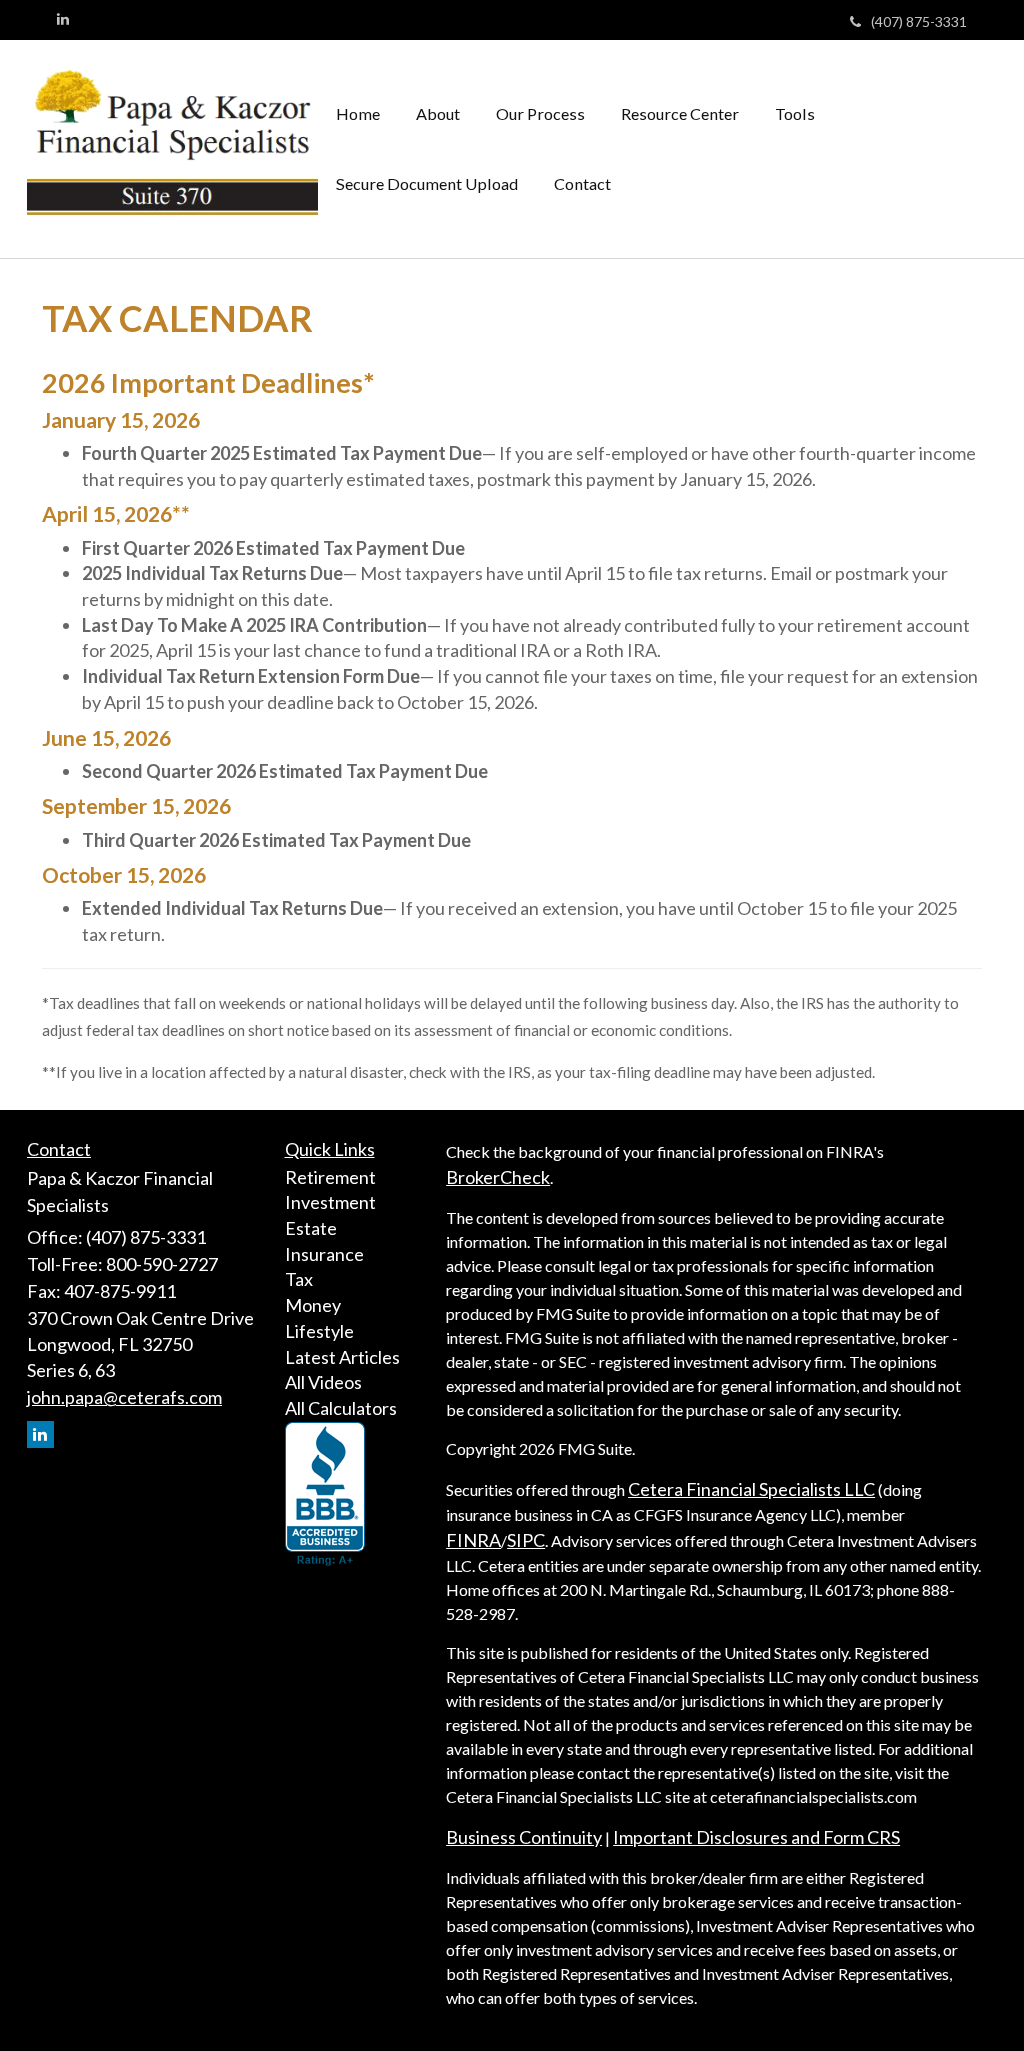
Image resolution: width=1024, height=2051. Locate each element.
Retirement (330, 1177)
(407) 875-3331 (919, 21)
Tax (299, 1279)
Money (313, 1305)
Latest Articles (342, 1357)
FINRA (473, 1540)
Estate (311, 1228)
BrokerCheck (498, 1177)
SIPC (526, 1540)
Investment (330, 1202)
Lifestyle (319, 1331)
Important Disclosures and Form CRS (756, 1837)
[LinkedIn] (63, 19)
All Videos (323, 1382)
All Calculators (341, 1408)
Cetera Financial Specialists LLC (751, 1489)
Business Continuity (524, 1837)
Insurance (324, 1254)
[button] (438, 114)
